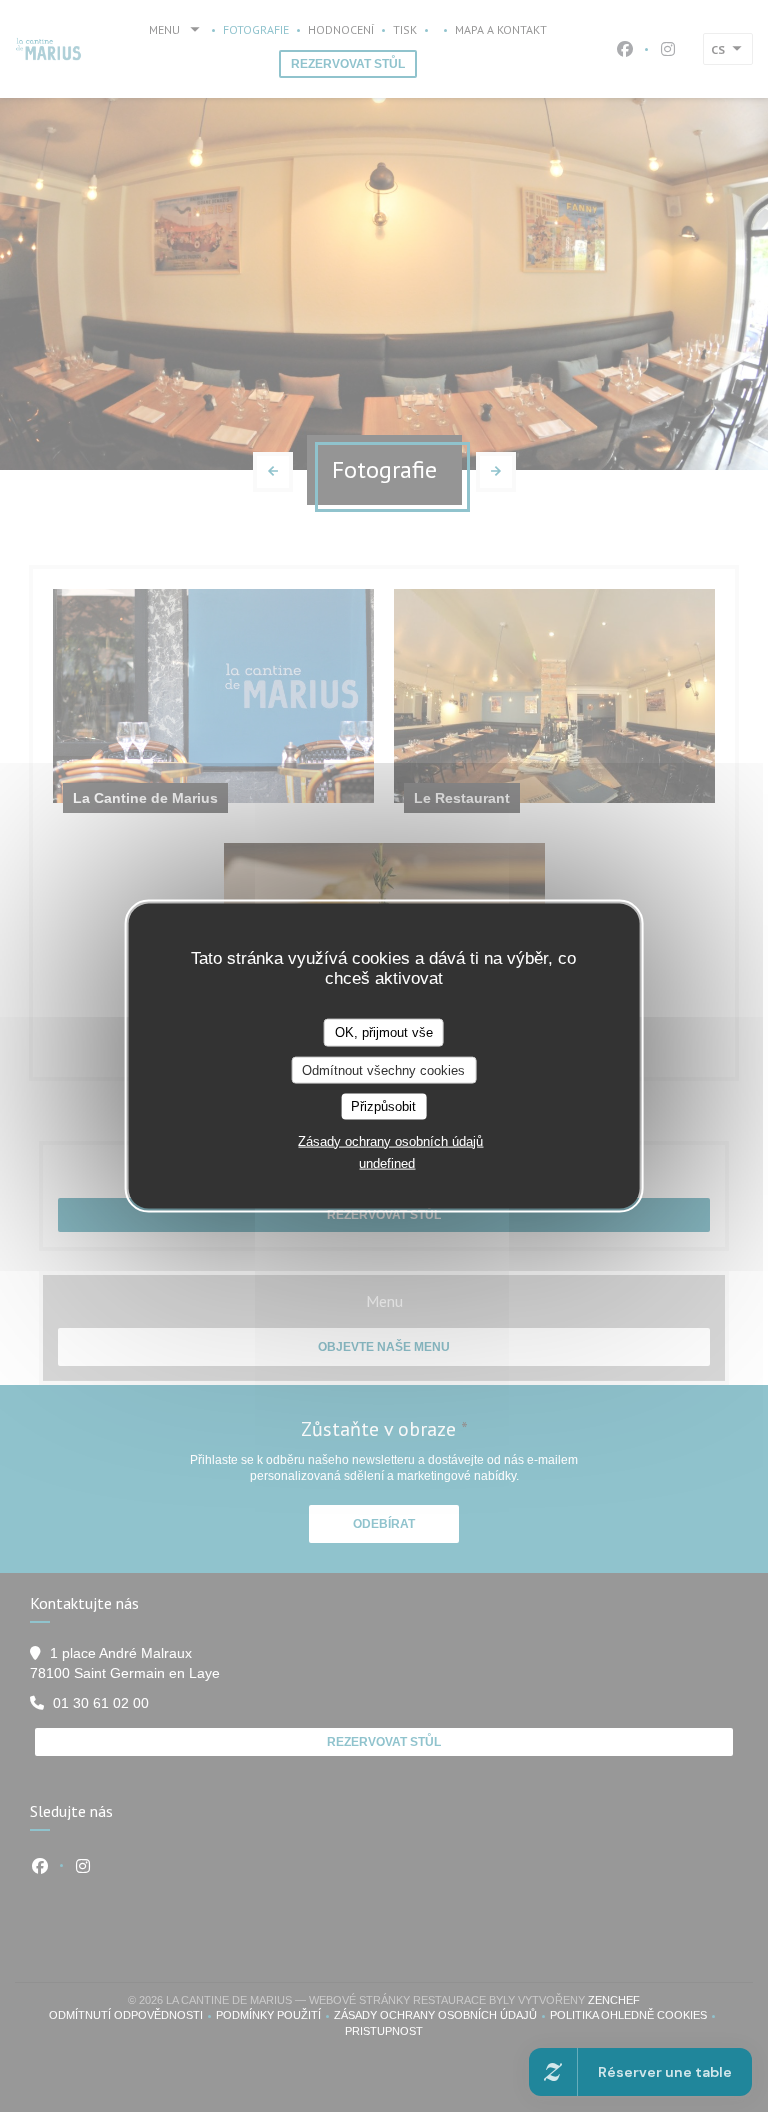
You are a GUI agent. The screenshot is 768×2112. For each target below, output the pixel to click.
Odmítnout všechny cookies (383, 1069)
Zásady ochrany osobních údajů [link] (390, 1140)
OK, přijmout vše (384, 1032)
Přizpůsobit (383, 1106)
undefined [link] (387, 1162)
